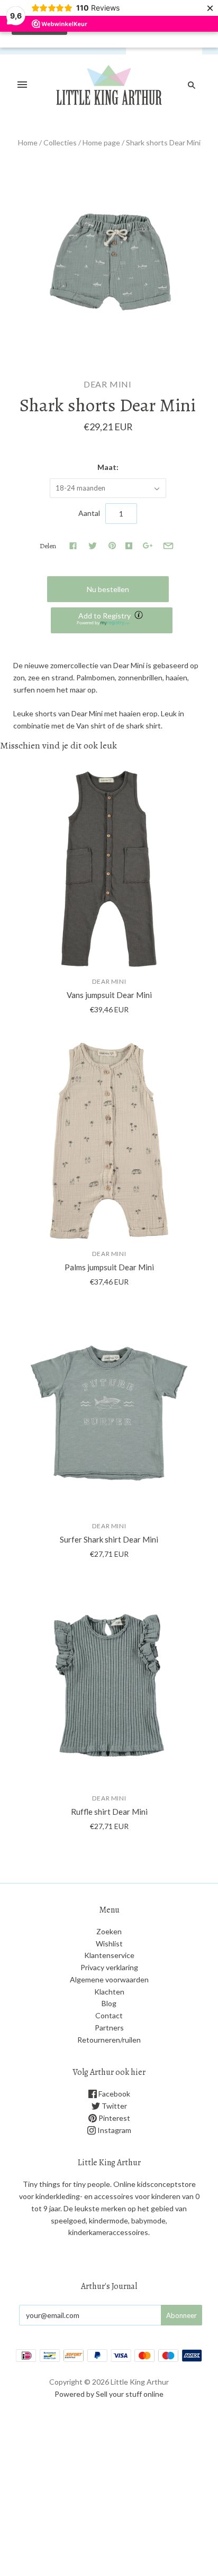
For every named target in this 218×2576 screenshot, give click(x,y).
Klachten (109, 1992)
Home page (101, 142)
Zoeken (109, 1931)
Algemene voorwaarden (109, 1979)
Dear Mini (108, 384)
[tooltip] (140, 616)
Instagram (113, 2130)
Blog (109, 2003)
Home (28, 142)
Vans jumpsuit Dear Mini (109, 995)
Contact (109, 2015)
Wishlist (109, 1943)
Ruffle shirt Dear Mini (109, 1812)
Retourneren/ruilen (109, 2040)
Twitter (113, 2106)
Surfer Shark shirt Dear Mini (109, 1539)
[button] (112, 620)
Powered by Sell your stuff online (109, 2394)
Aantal (89, 513)
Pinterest (113, 2118)
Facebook (113, 2094)
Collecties (60, 142)
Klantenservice (109, 1955)
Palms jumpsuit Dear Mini (109, 1267)
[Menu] (22, 85)
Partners (109, 2028)
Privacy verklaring (109, 1967)
